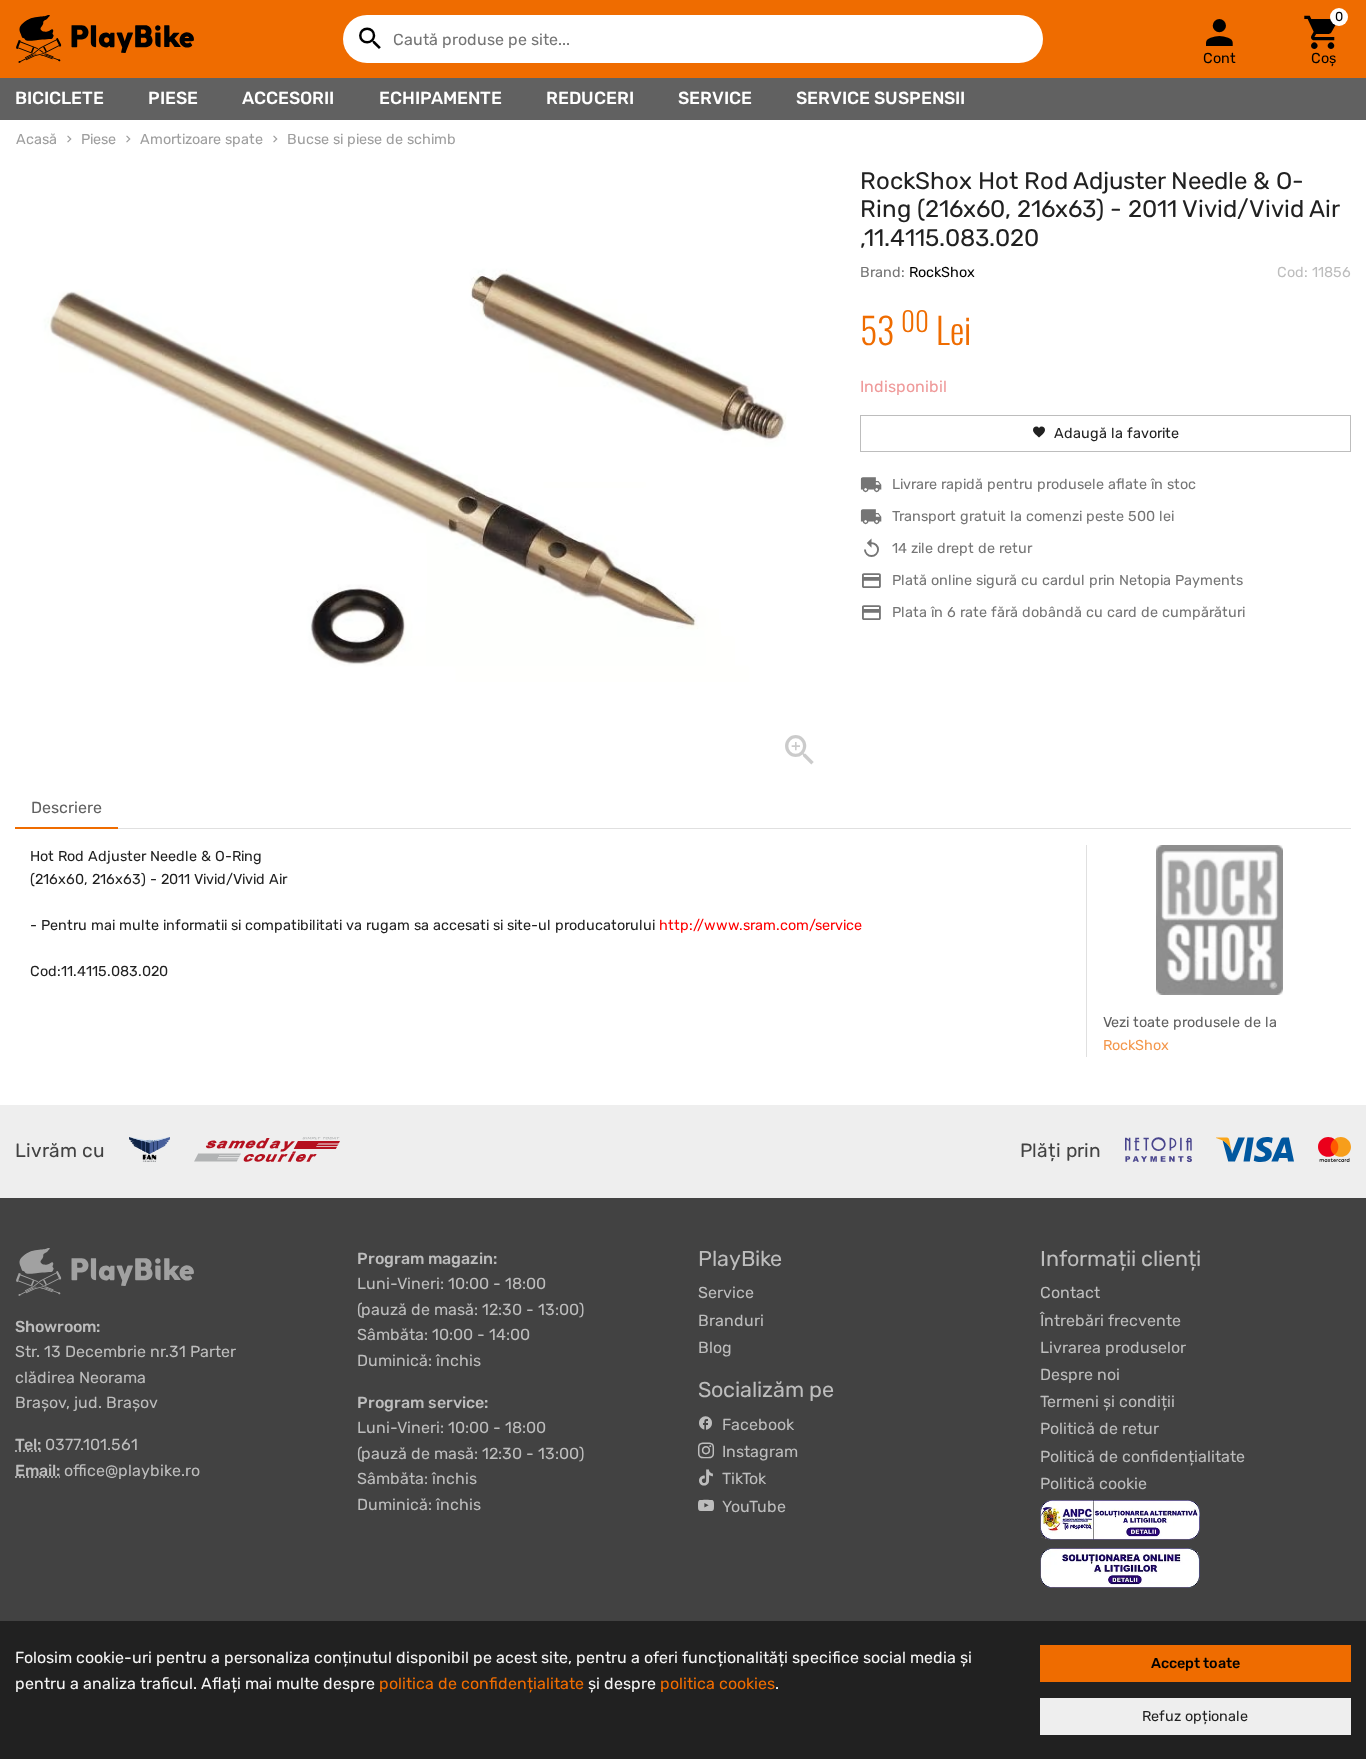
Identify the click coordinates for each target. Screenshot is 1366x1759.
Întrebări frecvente (1110, 1320)
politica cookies (717, 1683)
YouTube (750, 1506)
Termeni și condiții (1107, 1401)
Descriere (66, 807)
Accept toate (1195, 1663)
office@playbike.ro (132, 1470)
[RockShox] (1220, 920)
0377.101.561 (91, 1444)
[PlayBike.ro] (105, 39)
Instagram (756, 1451)
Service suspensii (880, 98)
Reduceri (590, 98)
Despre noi (1080, 1374)
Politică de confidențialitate (1142, 1456)
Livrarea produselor (1113, 1347)
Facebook (754, 1424)
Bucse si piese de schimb (371, 139)
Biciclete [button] (59, 98)
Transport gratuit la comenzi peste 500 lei (1033, 516)
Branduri (731, 1320)
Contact (1070, 1292)
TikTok (740, 1478)
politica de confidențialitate (481, 1683)
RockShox (942, 272)
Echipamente (440, 98)
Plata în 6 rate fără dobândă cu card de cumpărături (1068, 612)
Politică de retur (1099, 1428)
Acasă (36, 139)
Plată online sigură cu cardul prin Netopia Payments (1067, 580)
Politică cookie (1093, 1483)
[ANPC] (1120, 1518)
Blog (715, 1347)
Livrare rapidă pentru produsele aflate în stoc (1044, 484)
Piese (173, 98)
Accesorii (288, 98)
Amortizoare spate (201, 139)
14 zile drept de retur (962, 548)
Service (715, 98)
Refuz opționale (1195, 1716)
